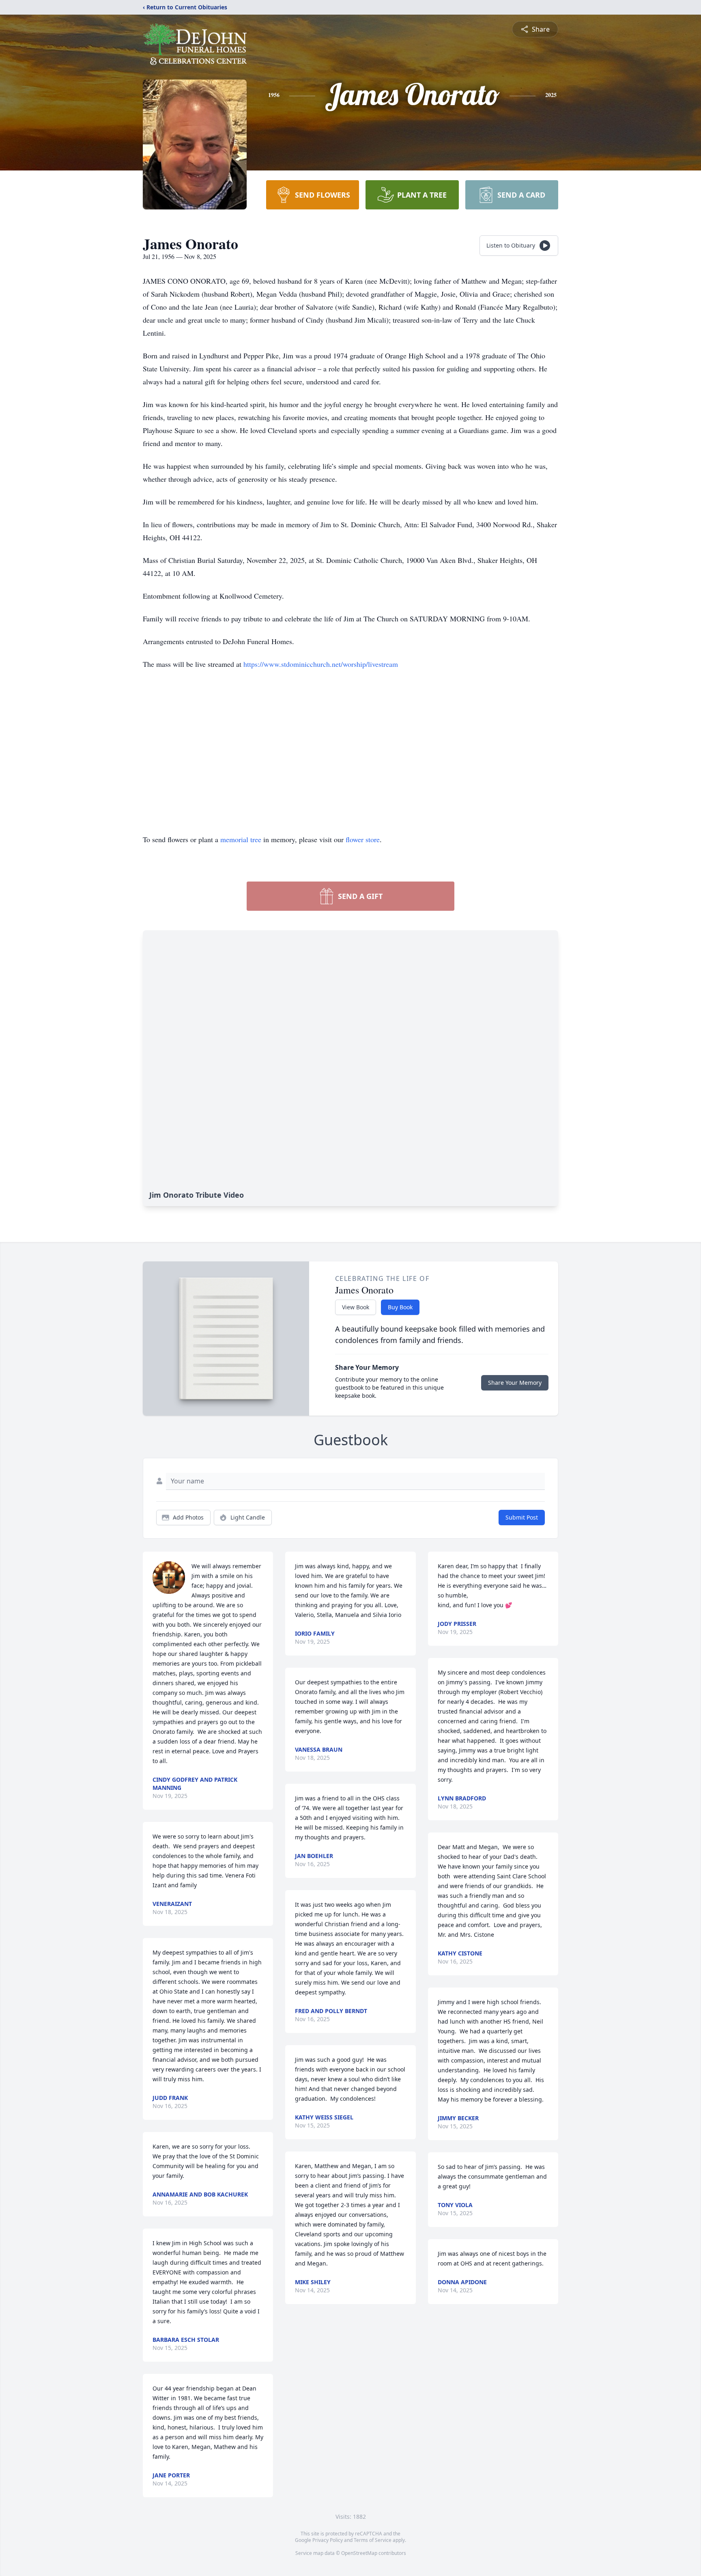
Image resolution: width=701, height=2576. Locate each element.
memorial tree (241, 839)
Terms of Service (373, 2540)
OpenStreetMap (359, 2553)
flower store (363, 839)
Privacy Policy (328, 2540)
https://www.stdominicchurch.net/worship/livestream (321, 664)
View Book (356, 1307)
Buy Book (400, 1307)
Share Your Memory (515, 1383)
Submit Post (522, 1517)
